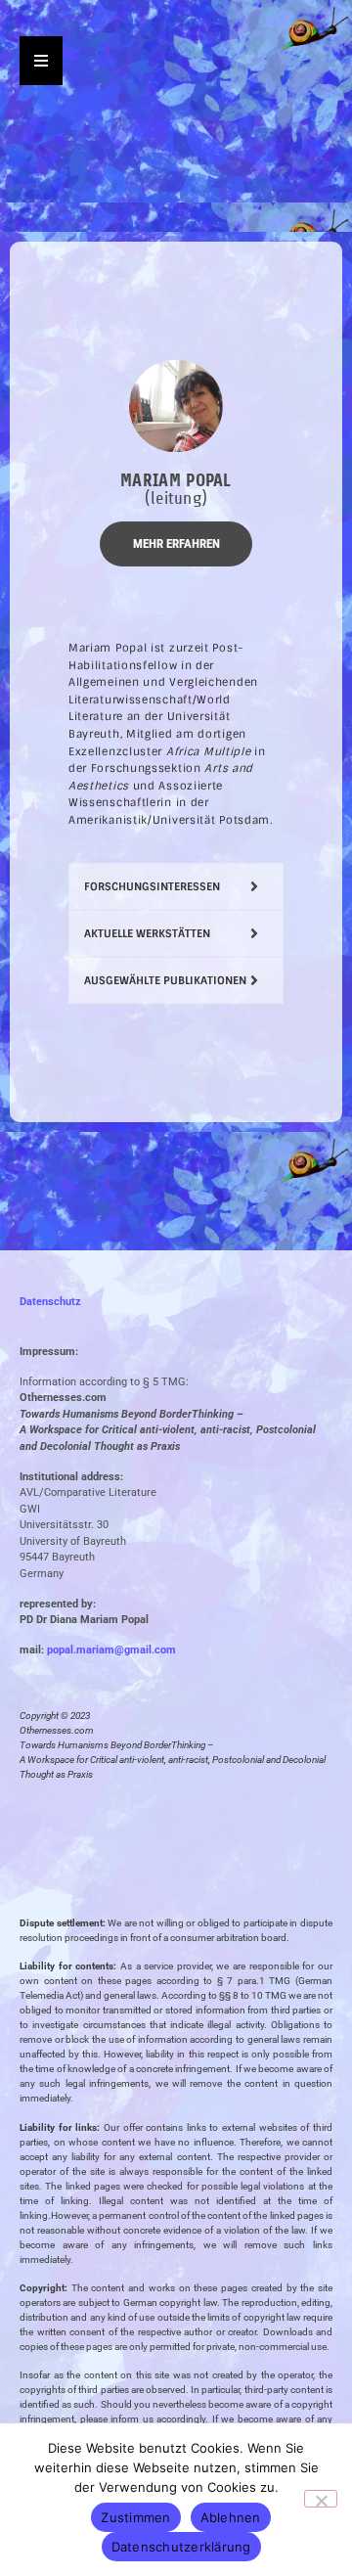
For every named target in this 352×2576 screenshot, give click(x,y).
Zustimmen (135, 2517)
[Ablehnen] (321, 2499)
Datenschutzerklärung (181, 2547)
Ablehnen (231, 2517)
